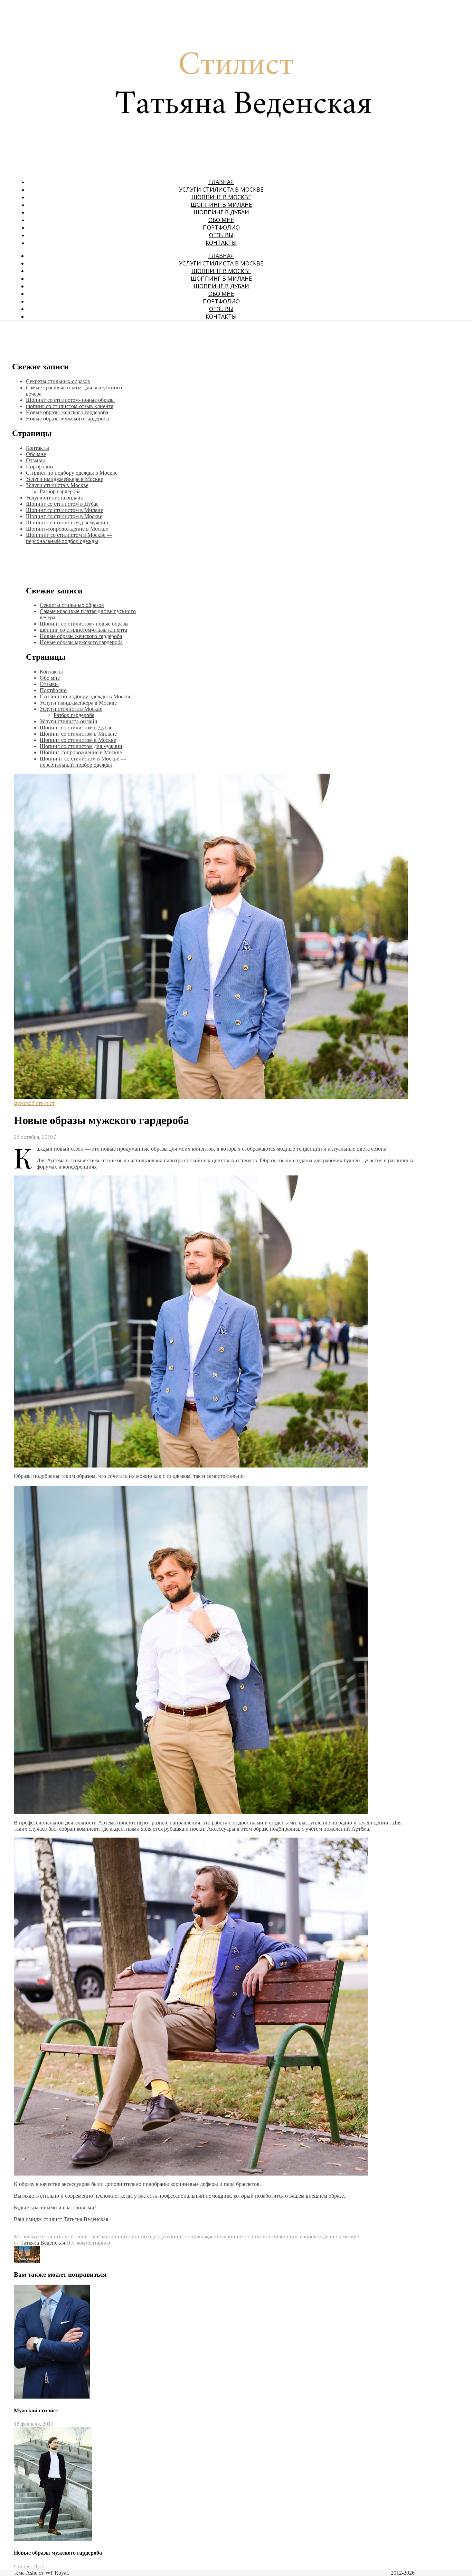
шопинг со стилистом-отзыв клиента (70, 406)
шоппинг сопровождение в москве (318, 2236)
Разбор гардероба (60, 491)
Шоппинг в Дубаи (221, 212)
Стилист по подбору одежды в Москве (72, 473)
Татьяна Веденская (43, 2243)
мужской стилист (34, 1103)
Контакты (221, 243)
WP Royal (56, 2573)
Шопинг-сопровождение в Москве (67, 529)
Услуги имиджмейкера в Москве (64, 479)
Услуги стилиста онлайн (55, 498)
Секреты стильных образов (58, 381)
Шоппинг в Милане (221, 205)
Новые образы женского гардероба (67, 412)
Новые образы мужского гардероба (67, 419)
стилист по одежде (143, 2236)
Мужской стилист (36, 2410)
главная (221, 182)
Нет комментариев (88, 2243)
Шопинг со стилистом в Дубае (62, 504)
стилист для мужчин (97, 2236)
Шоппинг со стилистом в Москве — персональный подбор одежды (69, 538)
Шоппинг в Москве (221, 197)
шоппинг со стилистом (249, 2236)
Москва (23, 2236)
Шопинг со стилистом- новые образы (70, 400)
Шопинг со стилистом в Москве (64, 516)
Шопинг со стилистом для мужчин (67, 522)
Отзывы (221, 235)
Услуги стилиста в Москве (221, 190)
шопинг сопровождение (194, 2236)
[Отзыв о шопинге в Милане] (27, 2261)
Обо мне (221, 220)
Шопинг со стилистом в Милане (64, 510)
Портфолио (221, 227)
